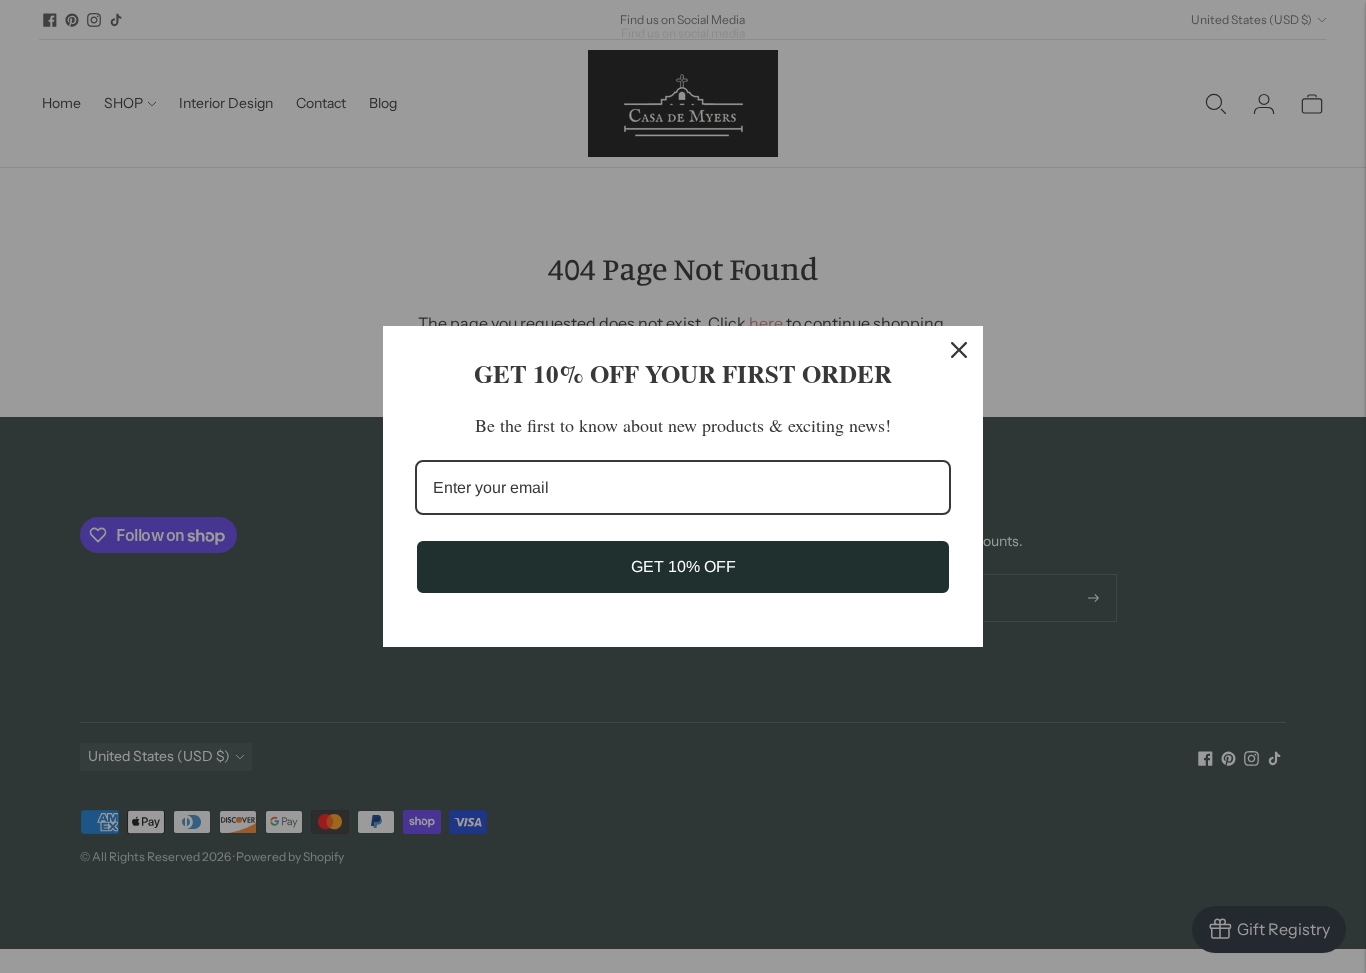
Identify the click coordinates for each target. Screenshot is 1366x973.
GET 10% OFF (683, 566)
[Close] (959, 350)
